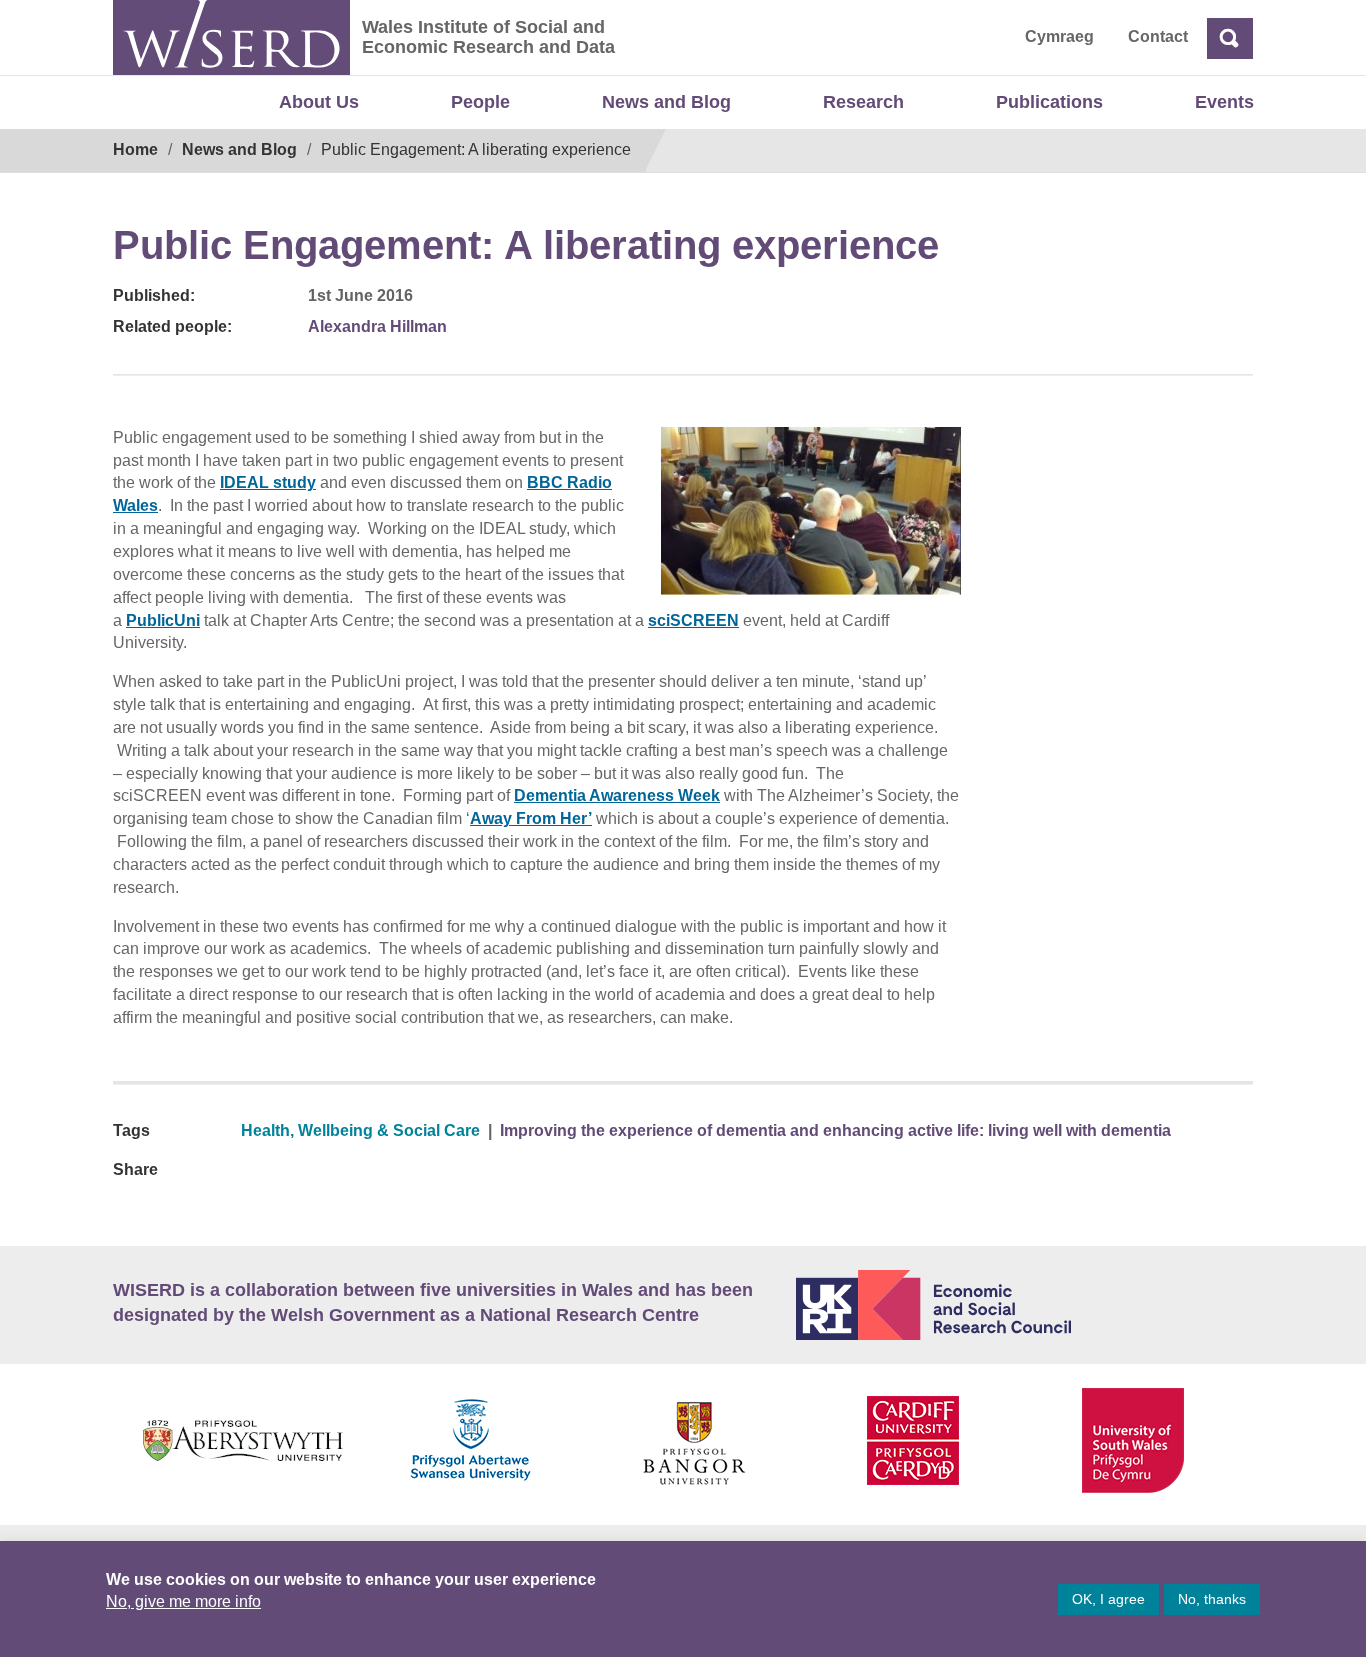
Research (863, 102)
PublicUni (163, 620)
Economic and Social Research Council (1025, 1305)
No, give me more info (183, 1601)
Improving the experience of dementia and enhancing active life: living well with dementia (835, 1130)
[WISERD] (231, 37)
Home (135, 149)
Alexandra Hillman (377, 326)
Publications (1049, 102)
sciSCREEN (693, 620)
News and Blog (666, 102)
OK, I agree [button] (1108, 1599)
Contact (1158, 36)
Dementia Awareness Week (617, 795)
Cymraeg (1059, 36)
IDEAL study (268, 482)
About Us (319, 102)
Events (1224, 102)
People (480, 102)
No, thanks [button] (1212, 1599)
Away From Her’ (531, 818)
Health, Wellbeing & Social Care (360, 1130)
